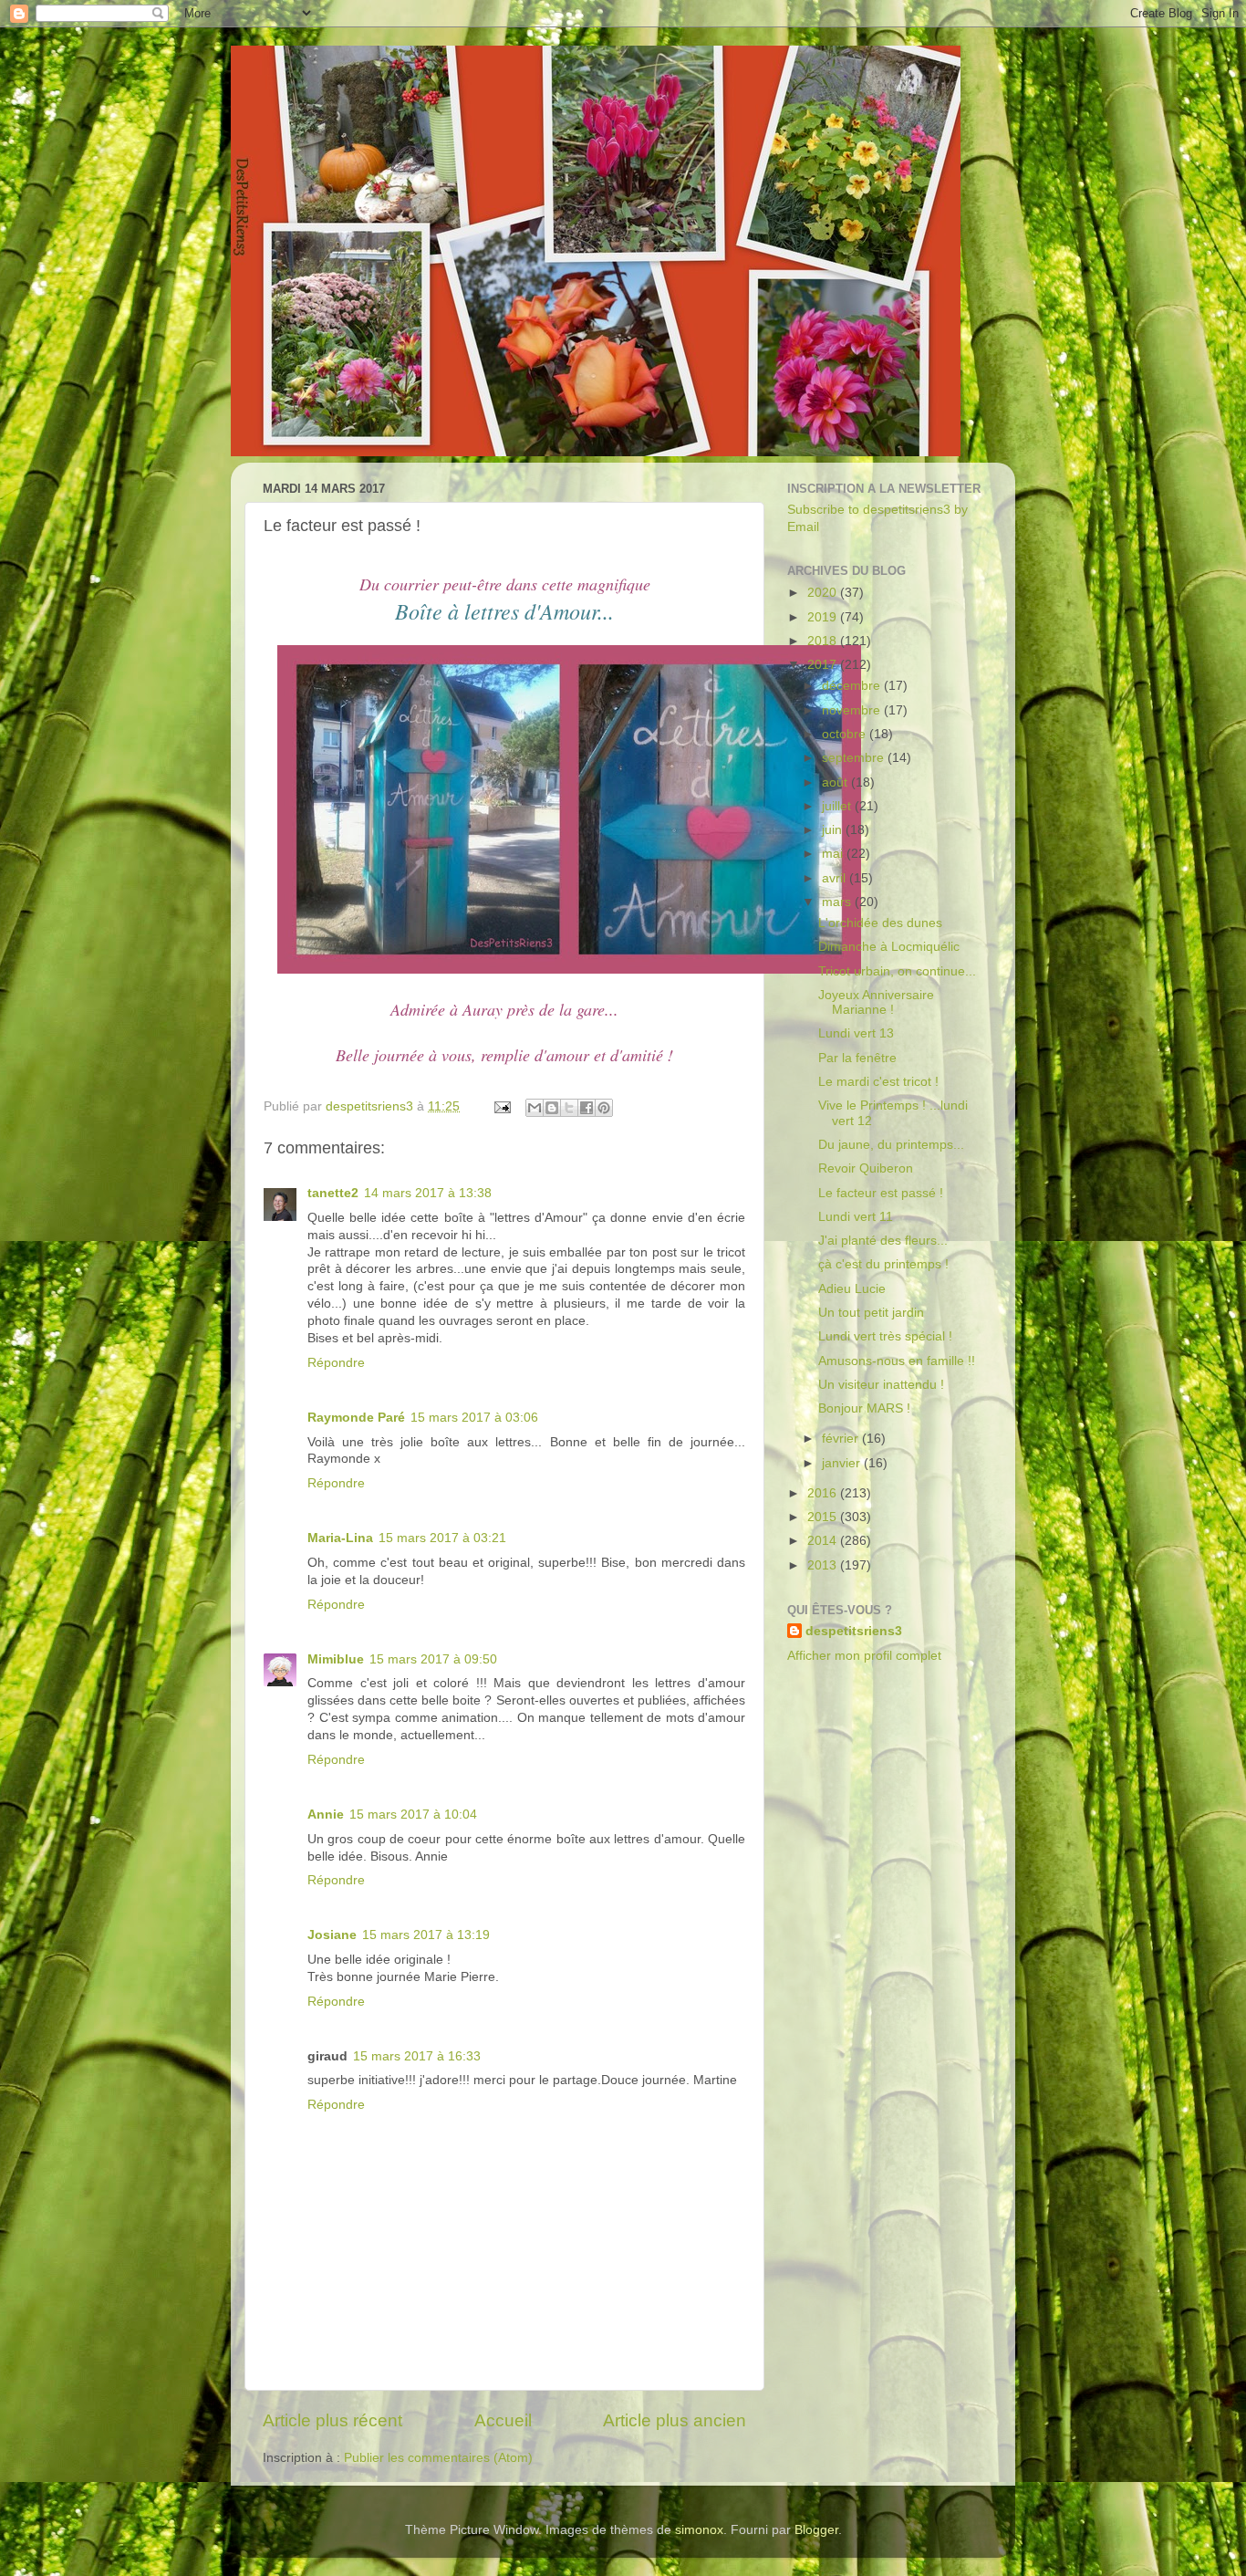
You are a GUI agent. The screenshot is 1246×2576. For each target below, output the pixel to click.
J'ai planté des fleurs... (883, 1241)
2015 (824, 1517)
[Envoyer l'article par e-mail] (501, 1106)
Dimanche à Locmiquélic (889, 947)
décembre (853, 686)
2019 (824, 617)
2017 (824, 665)
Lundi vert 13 (856, 1033)
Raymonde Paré (356, 1418)
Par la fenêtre (857, 1058)
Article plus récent (332, 2420)
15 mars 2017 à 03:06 (474, 1418)
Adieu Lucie (852, 1289)
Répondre (336, 1363)
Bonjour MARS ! (864, 1408)
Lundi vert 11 (856, 1217)
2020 (824, 593)
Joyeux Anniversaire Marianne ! (876, 1002)
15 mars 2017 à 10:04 (413, 1815)
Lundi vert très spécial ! (885, 1336)
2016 (824, 1493)
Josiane (332, 1935)
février (842, 1439)
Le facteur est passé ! (881, 1193)
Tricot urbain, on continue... (897, 971)
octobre (846, 734)
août (836, 782)
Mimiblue (336, 1659)
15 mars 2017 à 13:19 (426, 1935)
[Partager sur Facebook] (587, 1108)
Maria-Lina (340, 1538)
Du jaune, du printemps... (891, 1145)
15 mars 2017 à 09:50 (433, 1659)
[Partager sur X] (569, 1108)
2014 (824, 1541)
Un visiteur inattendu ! (881, 1385)
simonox (699, 2530)
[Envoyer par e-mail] (535, 1108)
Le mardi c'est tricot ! (878, 1082)
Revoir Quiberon (866, 1168)
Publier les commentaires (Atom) (438, 2458)
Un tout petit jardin (871, 1313)
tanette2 (333, 1193)
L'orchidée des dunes (880, 923)
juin (834, 830)
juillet (838, 806)
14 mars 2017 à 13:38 (428, 1193)
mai (834, 854)
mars (838, 902)
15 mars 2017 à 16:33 (417, 2056)
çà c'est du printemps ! (883, 1264)
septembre (855, 758)
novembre (853, 710)
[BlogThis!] (552, 1108)
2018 (824, 641)
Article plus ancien (675, 2420)
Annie (326, 1815)
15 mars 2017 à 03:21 (442, 1538)
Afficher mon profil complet (864, 1656)
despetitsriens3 (854, 1631)
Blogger (816, 2530)
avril (836, 878)
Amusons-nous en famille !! (897, 1361)
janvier (843, 1463)
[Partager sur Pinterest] (604, 1108)
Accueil (503, 2420)
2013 (824, 1565)
